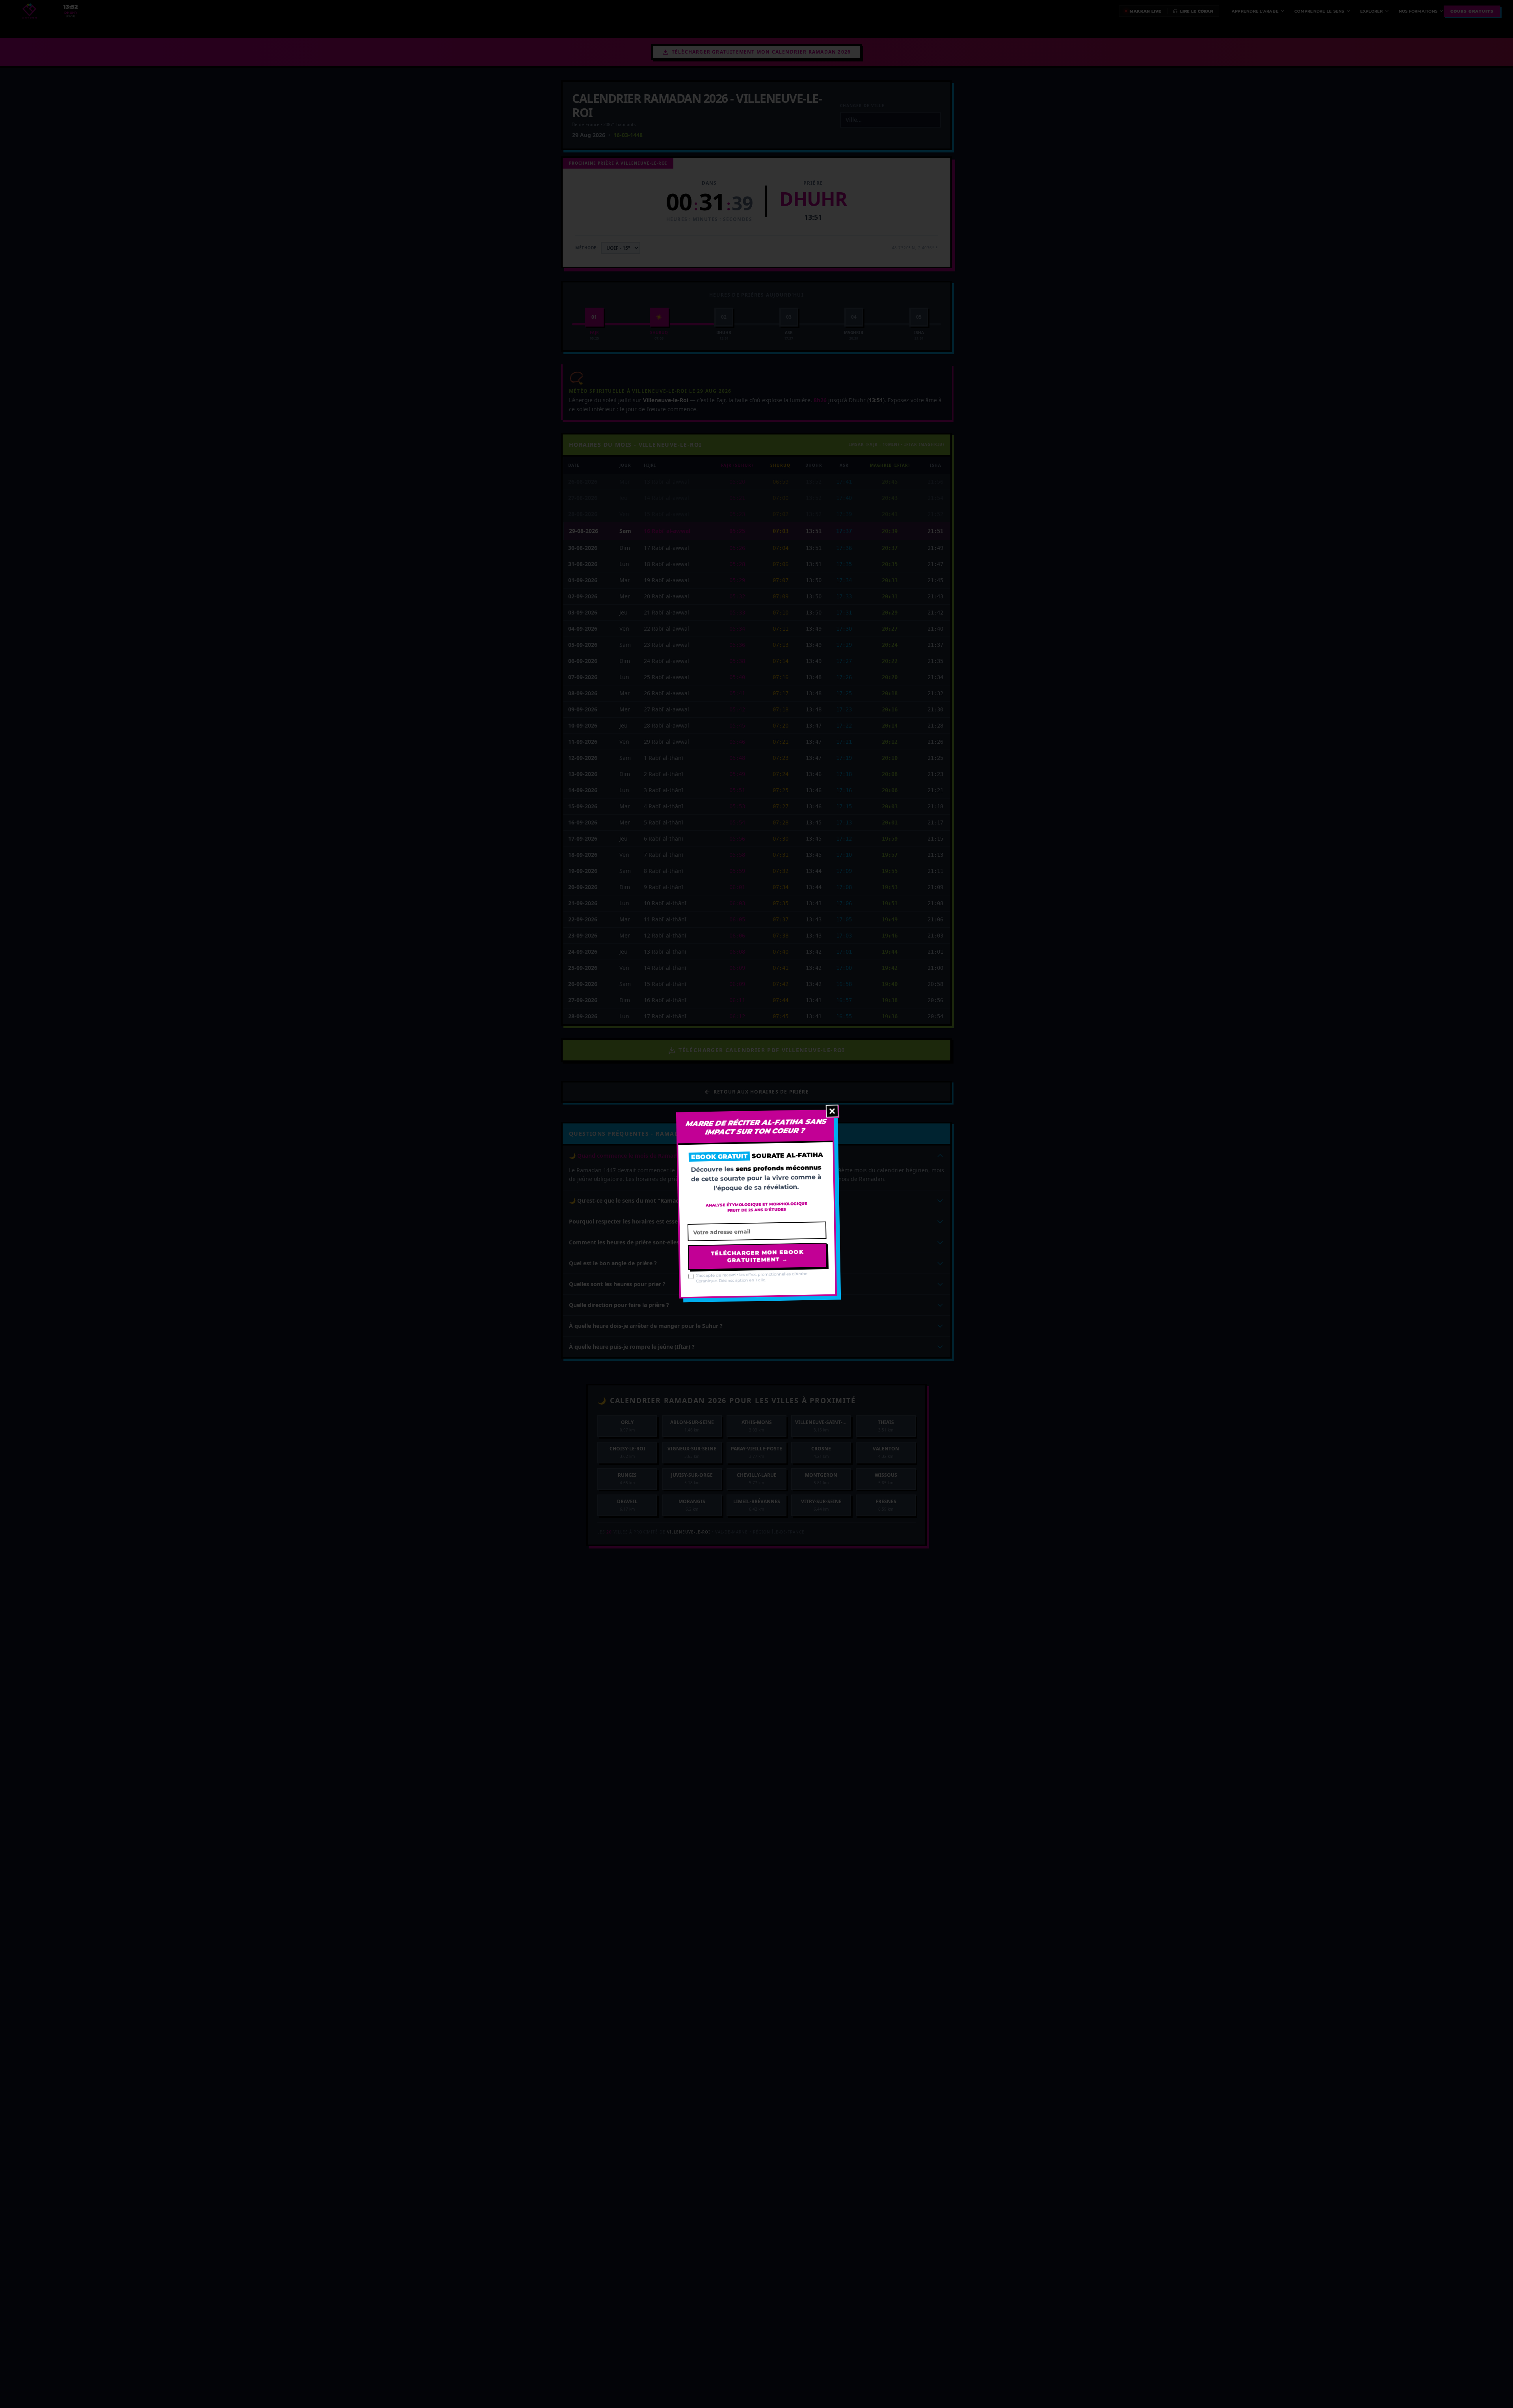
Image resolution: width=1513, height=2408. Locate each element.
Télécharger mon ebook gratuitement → (757, 1256)
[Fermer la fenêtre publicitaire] (832, 1111)
